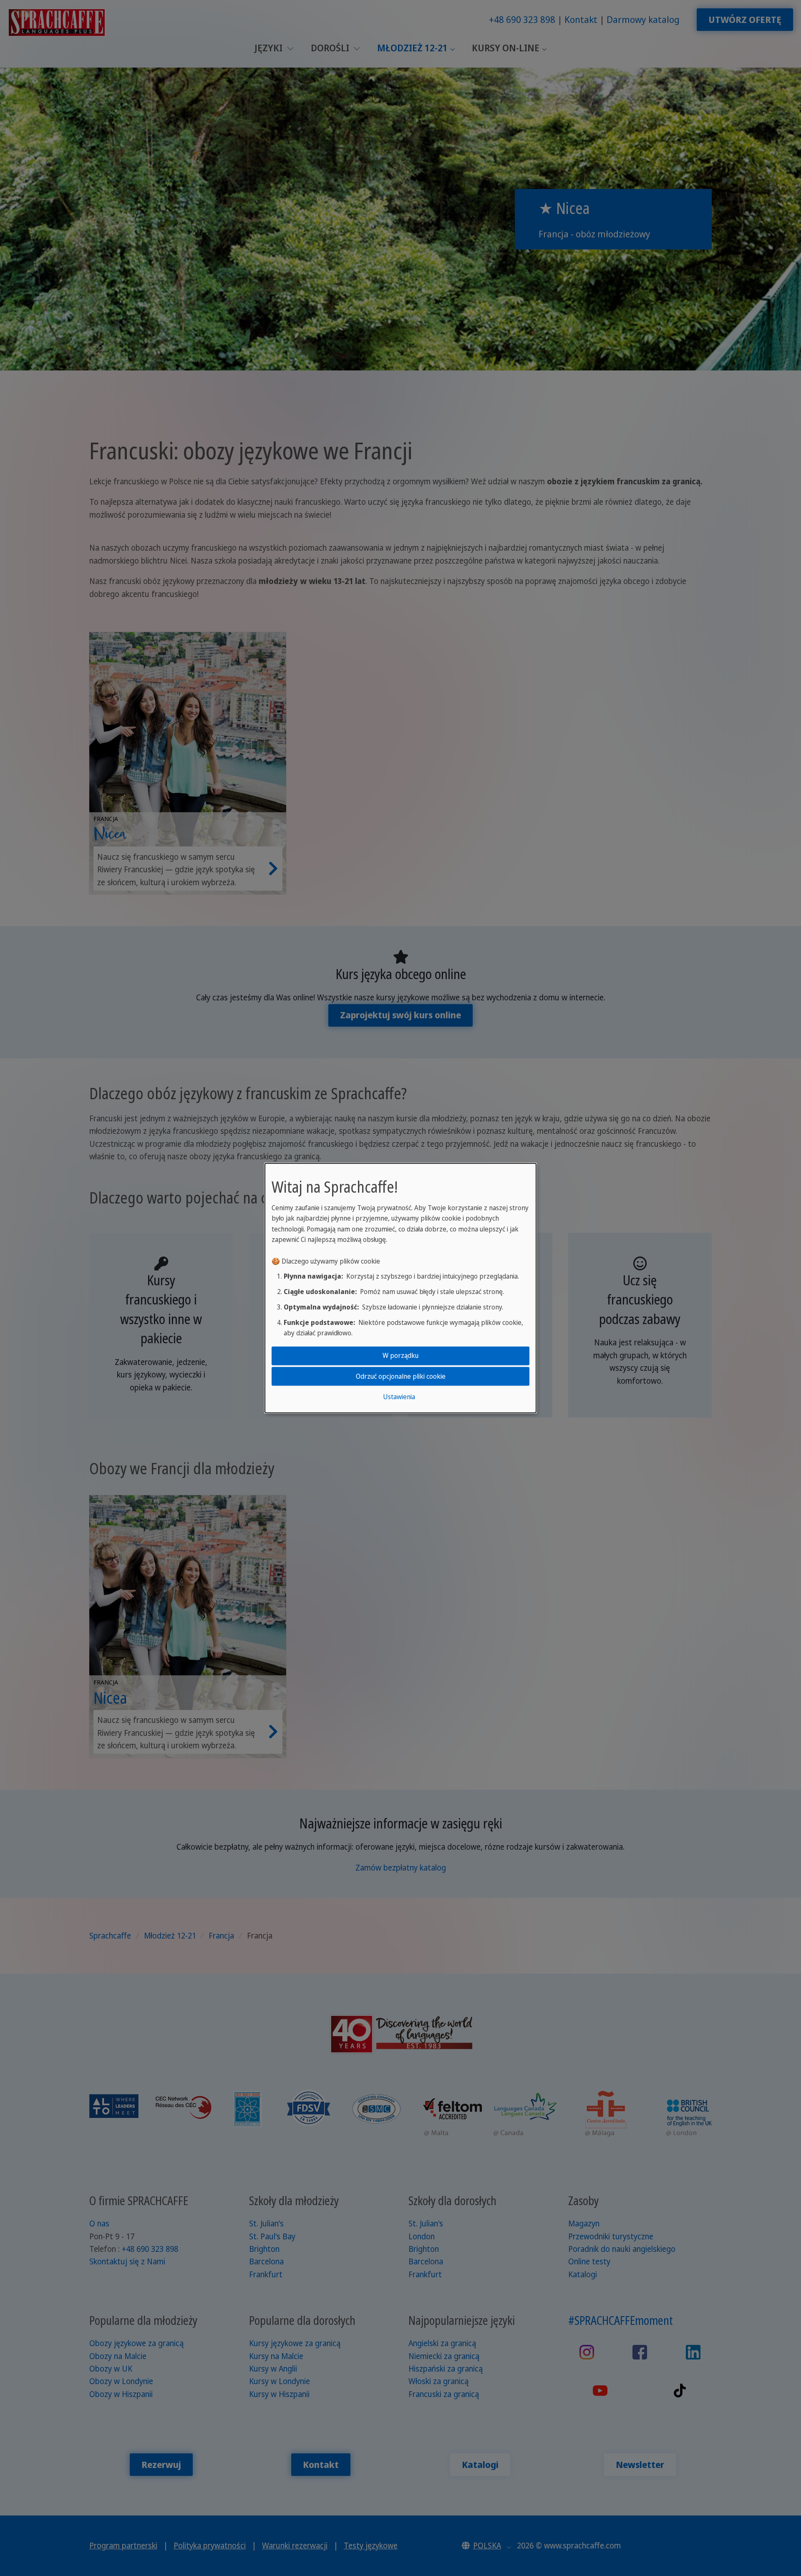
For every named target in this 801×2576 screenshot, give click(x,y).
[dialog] (400, 1288)
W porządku (400, 1355)
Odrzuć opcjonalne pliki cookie (401, 1376)
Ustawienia (399, 1397)
